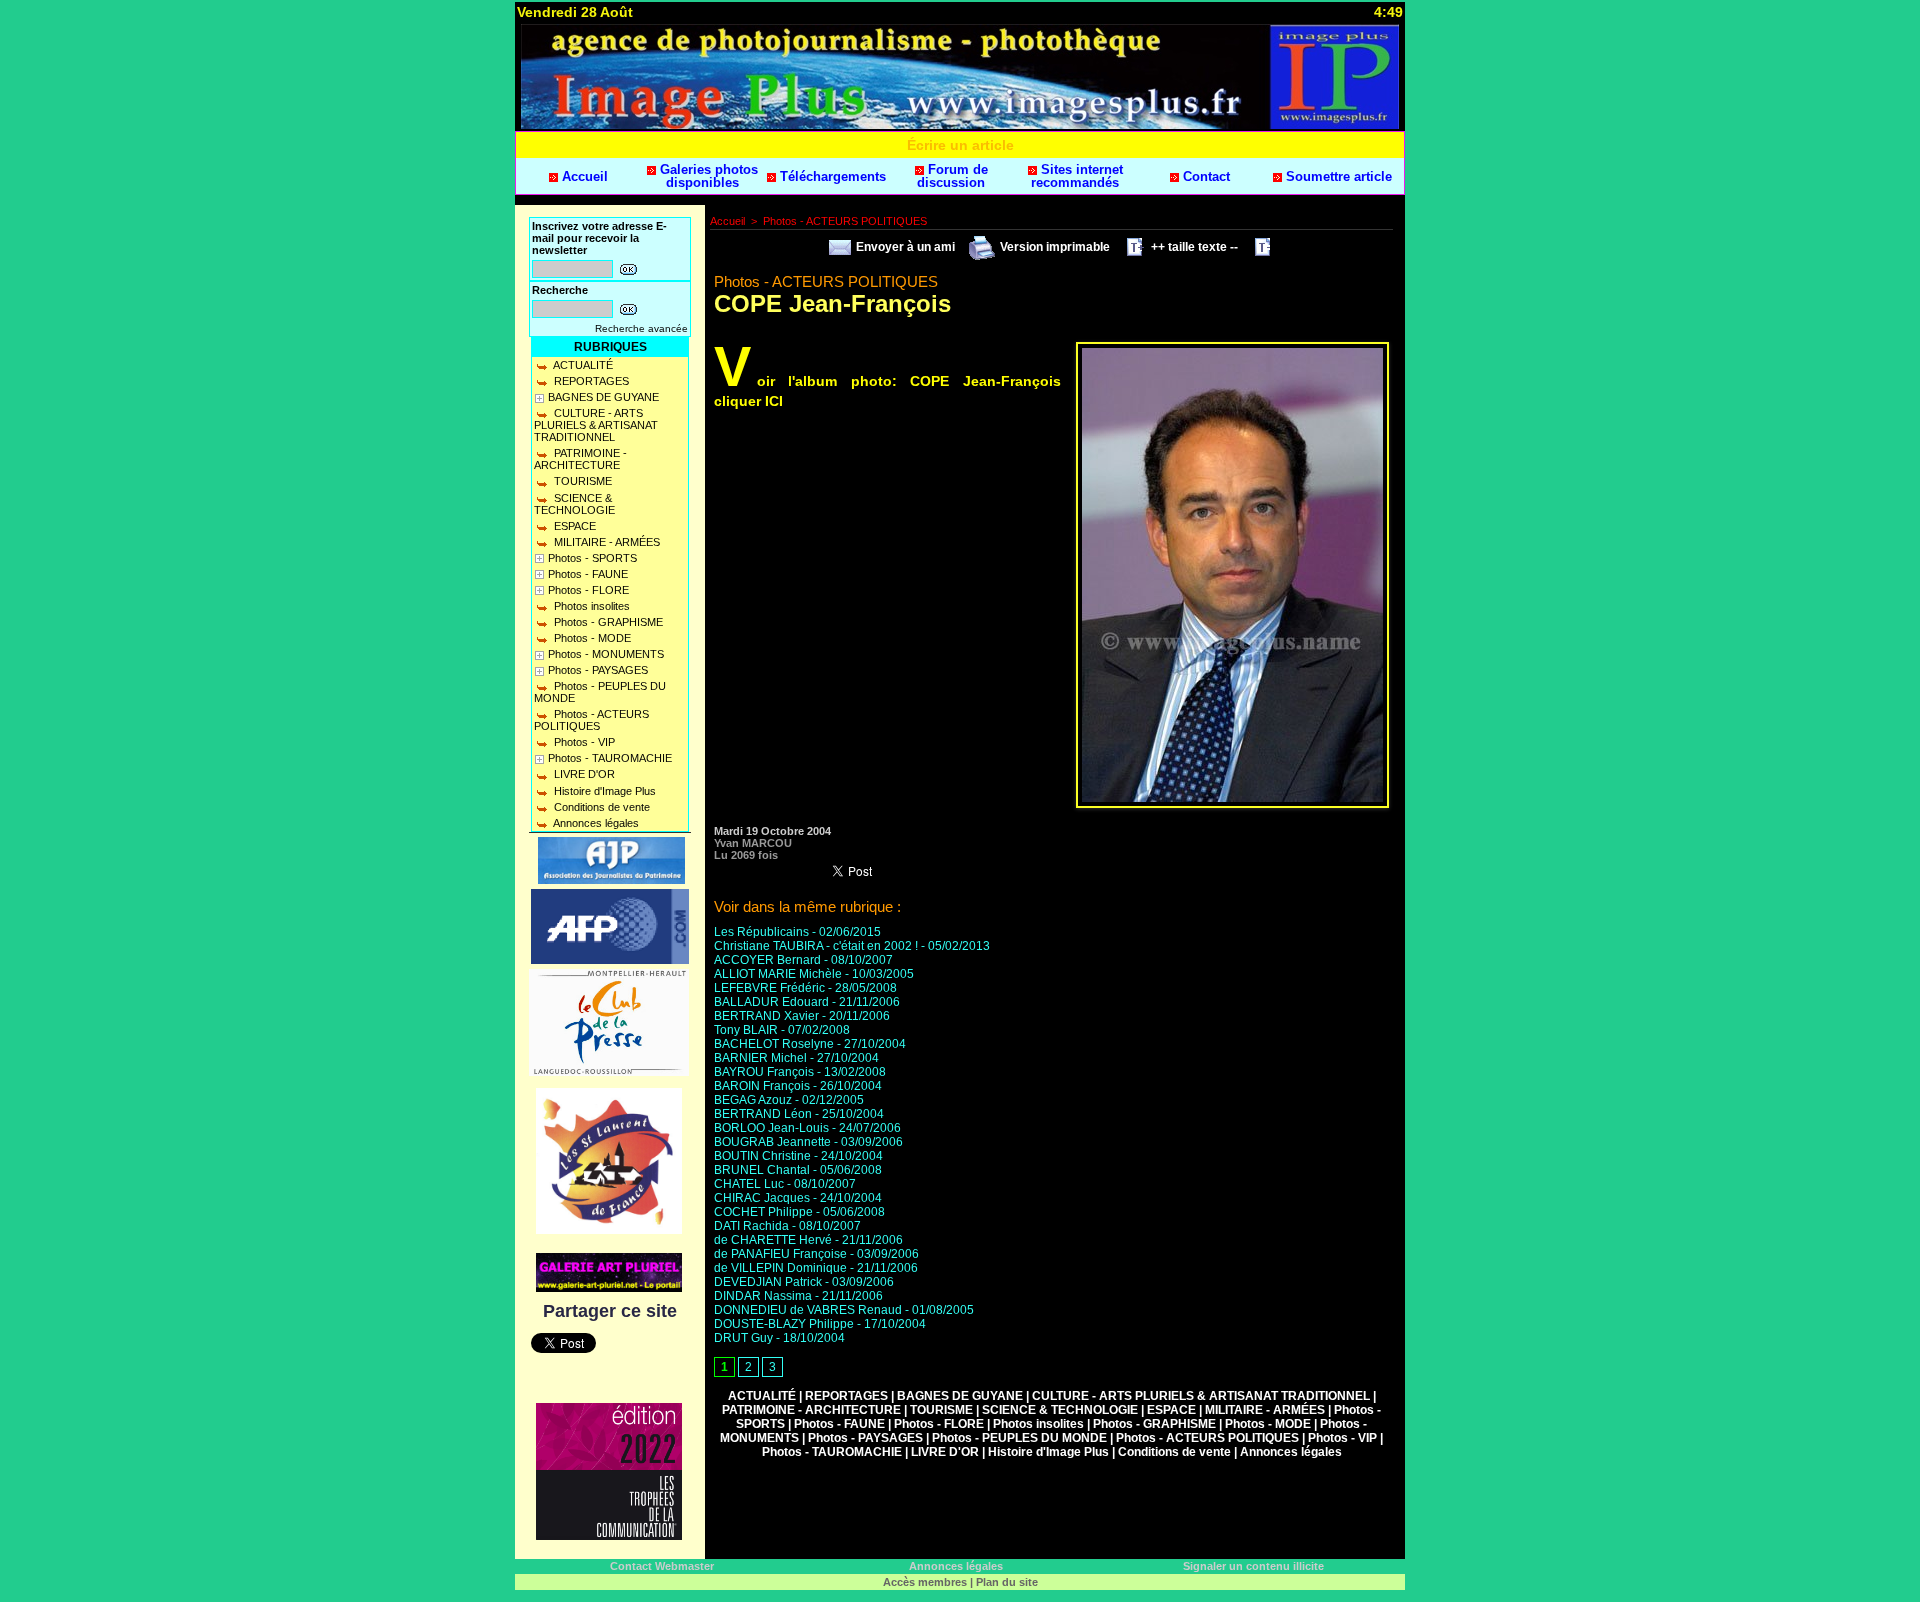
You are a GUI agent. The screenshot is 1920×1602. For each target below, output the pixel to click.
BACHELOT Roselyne (774, 1044)
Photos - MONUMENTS (606, 654)
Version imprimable (1053, 247)
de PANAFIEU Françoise (780, 1254)
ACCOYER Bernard (767, 960)
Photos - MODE (591, 638)
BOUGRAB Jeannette (772, 1142)
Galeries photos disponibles (707, 176)
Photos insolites (590, 606)
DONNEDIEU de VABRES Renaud (808, 1310)
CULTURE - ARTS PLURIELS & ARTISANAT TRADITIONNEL (596, 425)
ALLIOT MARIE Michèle (778, 974)
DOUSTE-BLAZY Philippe (784, 1324)
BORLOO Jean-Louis (771, 1128)
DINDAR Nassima (763, 1296)
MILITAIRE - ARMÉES (605, 542)
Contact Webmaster (662, 1566)
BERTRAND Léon (763, 1114)
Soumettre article (1337, 176)
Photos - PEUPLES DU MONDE (600, 692)
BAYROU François (764, 1072)
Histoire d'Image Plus (603, 791)
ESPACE (573, 526)
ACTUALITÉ (582, 365)
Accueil (583, 176)
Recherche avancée (641, 328)
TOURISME (581, 481)
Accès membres (925, 1582)
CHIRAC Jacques (762, 1198)
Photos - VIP (583, 742)
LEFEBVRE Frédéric (769, 988)
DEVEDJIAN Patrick (768, 1282)
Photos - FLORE (588, 590)
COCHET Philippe (763, 1212)
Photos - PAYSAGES (598, 670)
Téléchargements (831, 176)
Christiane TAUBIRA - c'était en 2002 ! (816, 946)
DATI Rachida (751, 1226)
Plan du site (1007, 1582)
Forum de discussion (952, 176)
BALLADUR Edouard (771, 1002)
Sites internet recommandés (1077, 176)
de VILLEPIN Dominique (780, 1268)
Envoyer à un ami (904, 247)
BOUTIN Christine (762, 1156)
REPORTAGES (590, 381)
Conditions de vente (600, 807)
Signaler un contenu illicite (1253, 1566)
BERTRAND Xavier (766, 1016)
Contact (1204, 176)
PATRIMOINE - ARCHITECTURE (580, 459)
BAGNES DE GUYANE (603, 397)
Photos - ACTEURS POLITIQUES (591, 720)
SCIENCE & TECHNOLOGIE (574, 504)
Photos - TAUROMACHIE (610, 758)
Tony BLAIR (746, 1030)
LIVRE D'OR (583, 774)
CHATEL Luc (749, 1184)
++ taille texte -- (1193, 247)
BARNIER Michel (760, 1058)
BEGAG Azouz (753, 1100)
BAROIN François (762, 1086)
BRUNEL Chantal (762, 1170)
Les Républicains (761, 932)
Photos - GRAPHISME (607, 622)
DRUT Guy (743, 1338)
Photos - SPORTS (592, 558)
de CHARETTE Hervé (773, 1240)
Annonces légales (595, 823)
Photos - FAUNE (588, 574)
